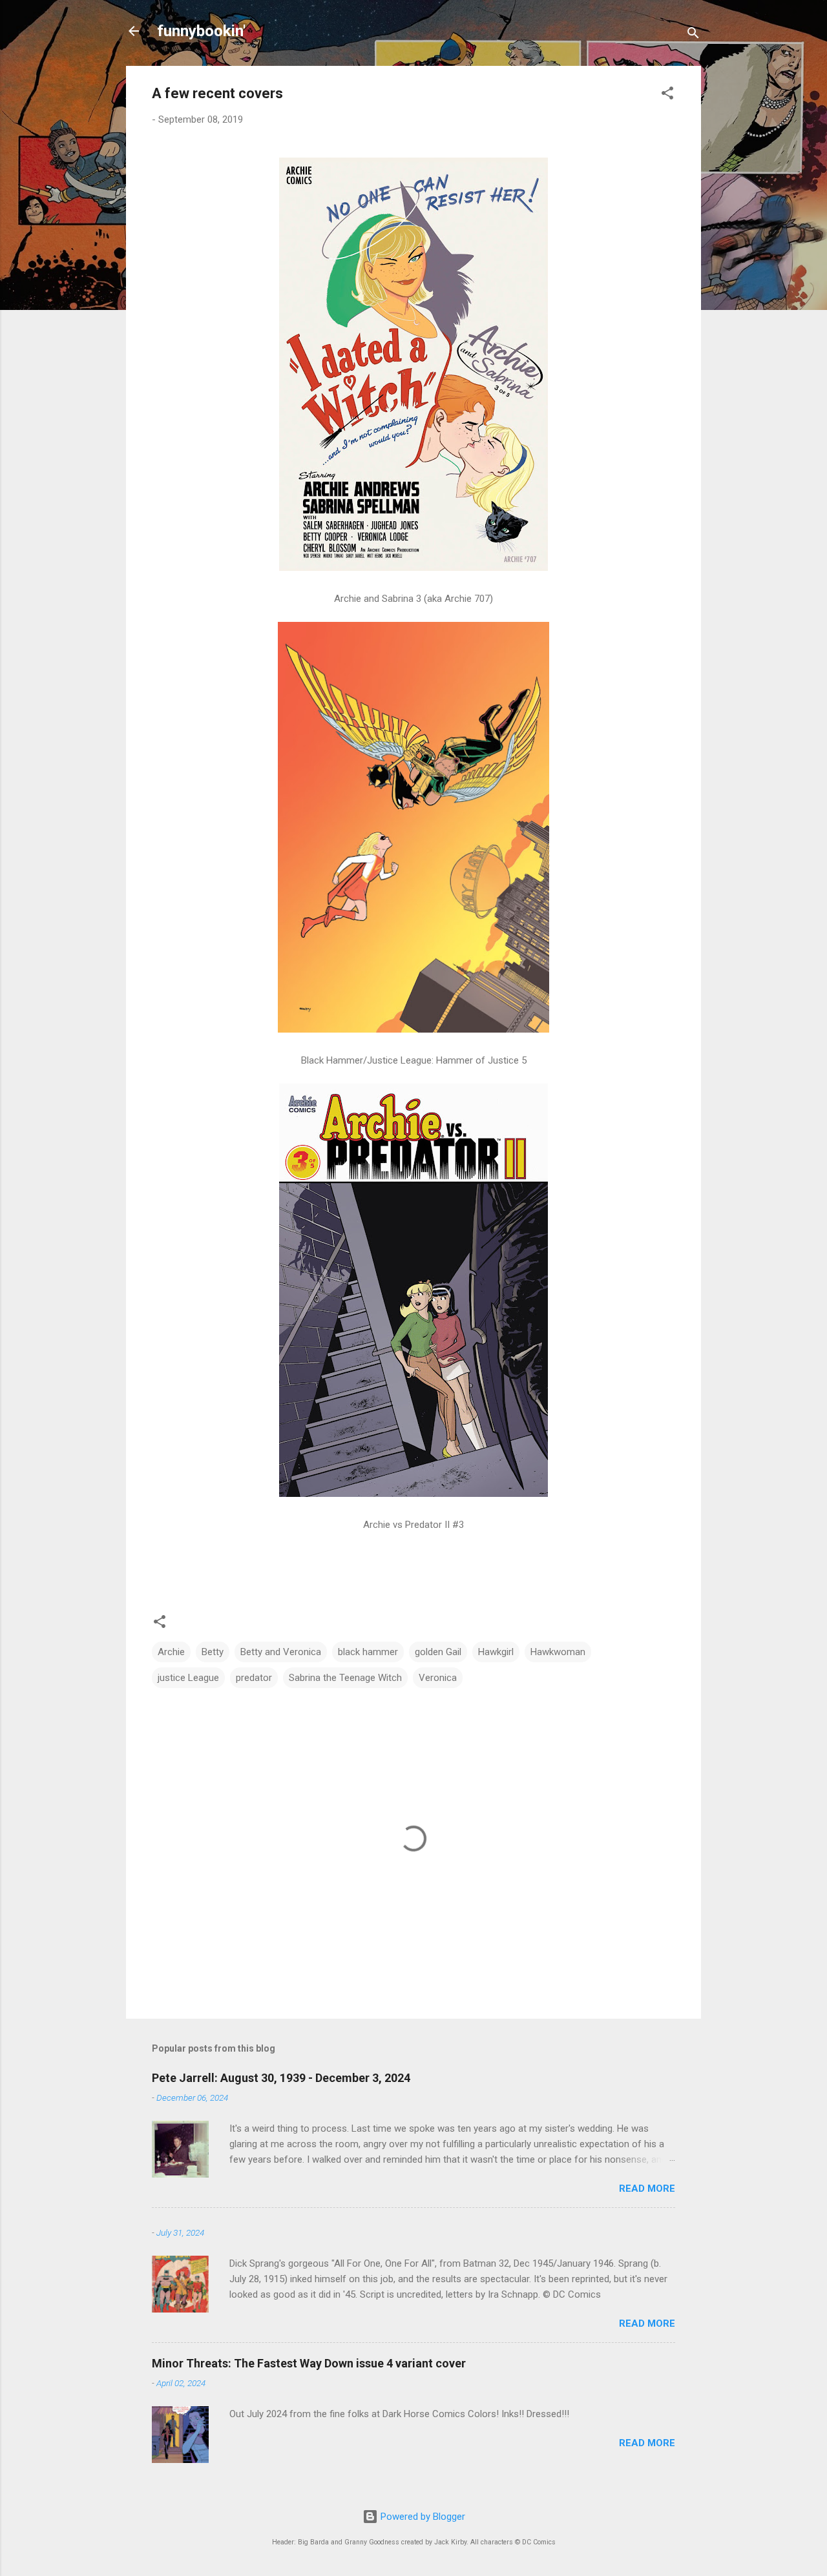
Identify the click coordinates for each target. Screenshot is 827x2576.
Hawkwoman (558, 1652)
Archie (171, 1652)
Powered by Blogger (422, 2517)
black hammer (368, 1652)
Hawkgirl (496, 1652)
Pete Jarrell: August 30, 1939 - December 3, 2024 (281, 2078)
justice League (188, 1678)
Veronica (438, 1678)
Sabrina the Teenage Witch (345, 1678)
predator (254, 1678)
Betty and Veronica (281, 1652)
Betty (213, 1652)
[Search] (693, 35)
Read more (647, 2189)
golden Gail (438, 1652)
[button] (667, 95)
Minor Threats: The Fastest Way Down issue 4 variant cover (309, 2363)
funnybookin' (201, 31)
